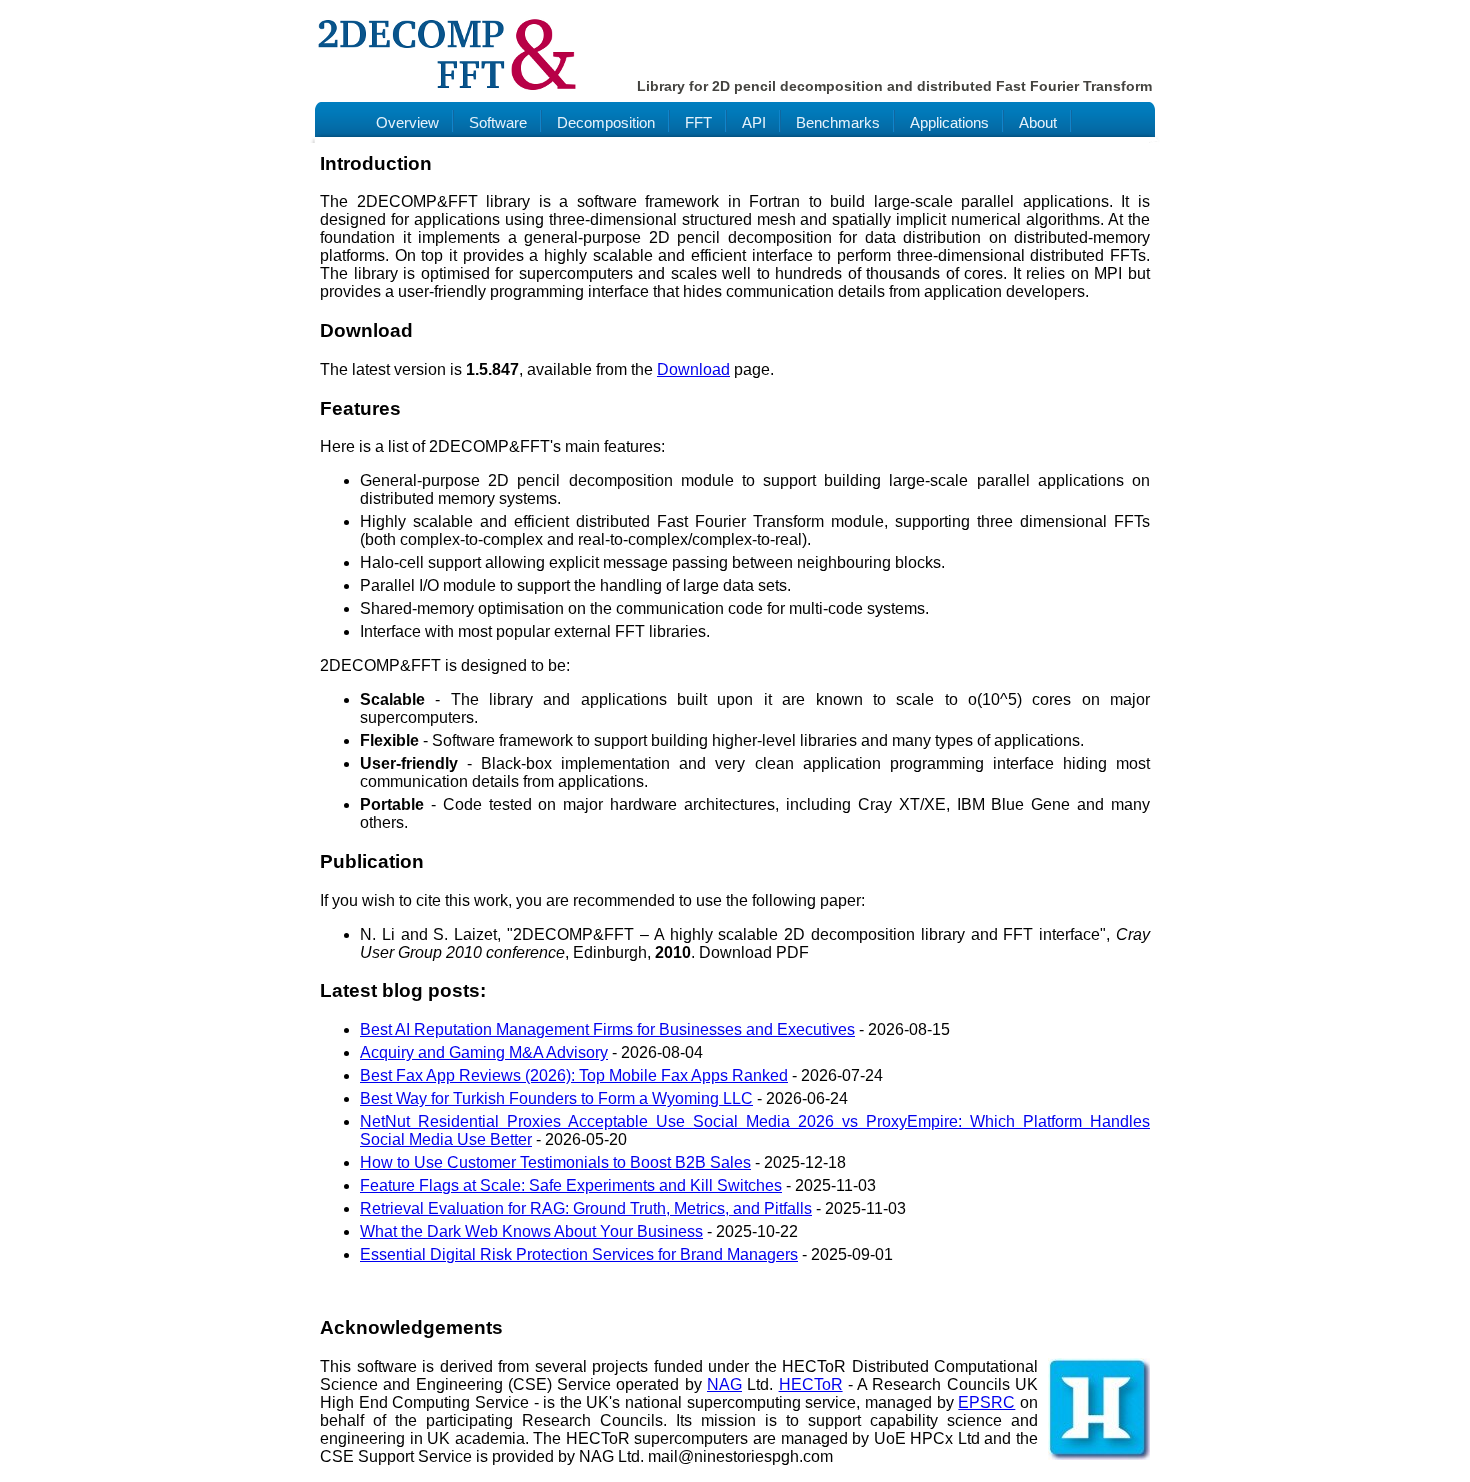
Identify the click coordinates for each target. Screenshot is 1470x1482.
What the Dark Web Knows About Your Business (531, 1231)
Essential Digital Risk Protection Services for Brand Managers (579, 1254)
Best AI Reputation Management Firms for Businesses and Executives (607, 1029)
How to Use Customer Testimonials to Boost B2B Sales (555, 1162)
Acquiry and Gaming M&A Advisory (484, 1052)
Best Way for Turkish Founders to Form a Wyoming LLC (556, 1098)
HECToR (811, 1384)
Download (693, 369)
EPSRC (986, 1402)
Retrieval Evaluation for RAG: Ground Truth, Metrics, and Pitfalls (586, 1208)
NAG (724, 1384)
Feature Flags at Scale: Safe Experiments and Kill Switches (571, 1185)
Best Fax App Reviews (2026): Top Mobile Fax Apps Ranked (574, 1075)
